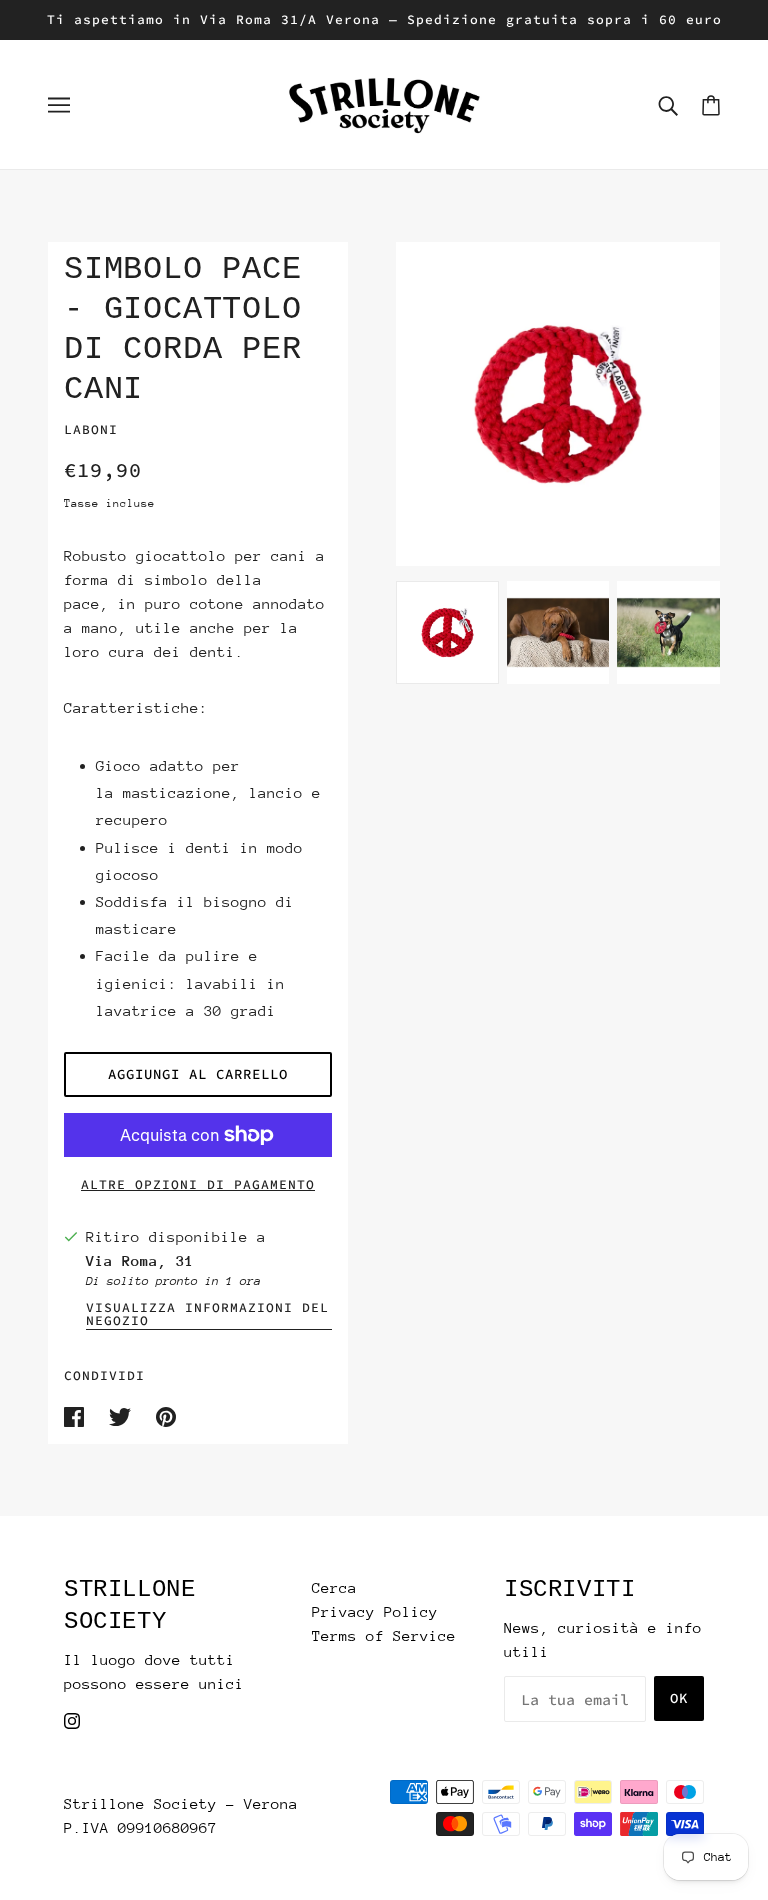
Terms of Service (384, 1635)
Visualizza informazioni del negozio (207, 1315)
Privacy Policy (375, 1611)
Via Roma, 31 (140, 1260)
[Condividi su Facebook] (78, 1415)
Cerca (334, 1587)
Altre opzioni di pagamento (198, 1184)
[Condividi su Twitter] (124, 1415)
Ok (679, 1698)
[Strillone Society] (384, 102)
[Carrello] (711, 104)
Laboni (91, 429)
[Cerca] (668, 105)
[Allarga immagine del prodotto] (558, 404)
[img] (72, 1720)
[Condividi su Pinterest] (166, 1415)
